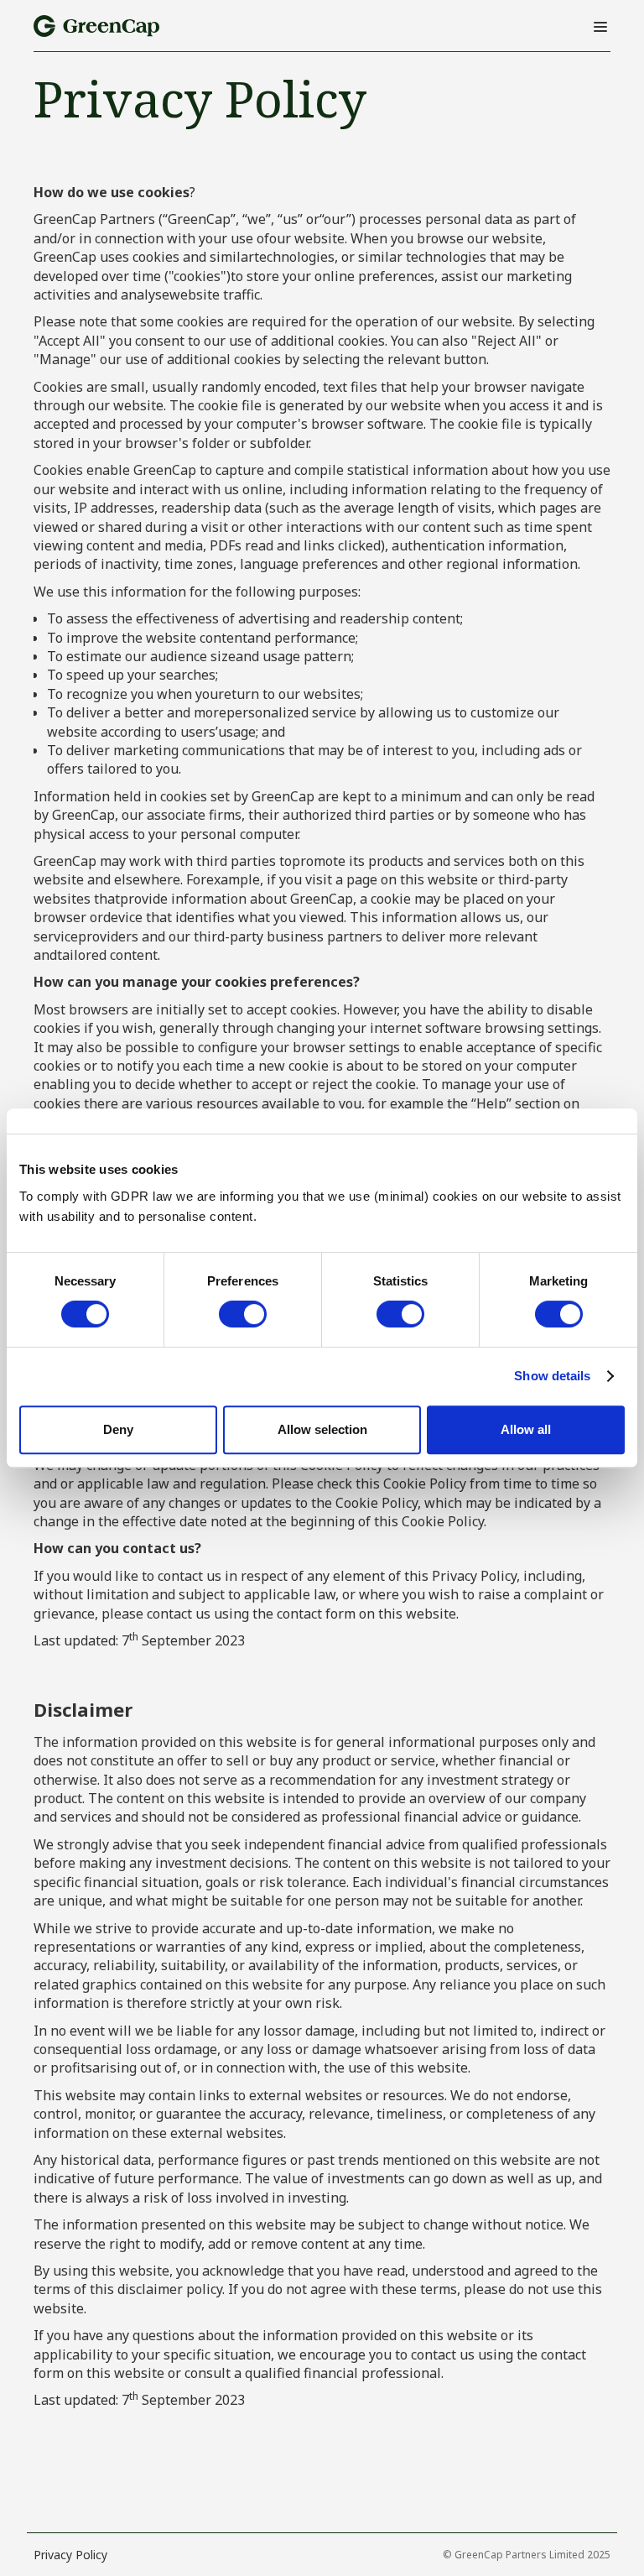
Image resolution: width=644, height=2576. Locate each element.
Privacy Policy (70, 2555)
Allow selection (322, 1429)
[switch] (243, 1314)
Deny (118, 1429)
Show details (552, 1376)
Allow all (526, 1429)
